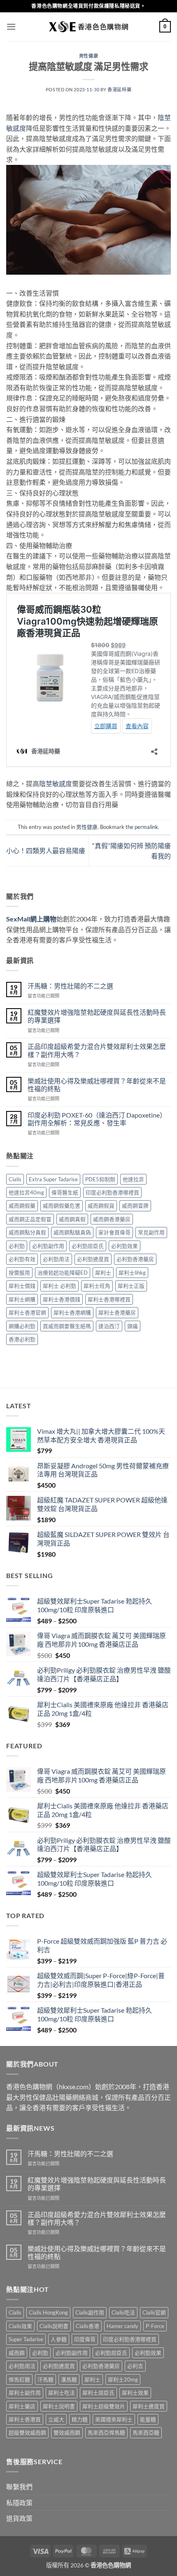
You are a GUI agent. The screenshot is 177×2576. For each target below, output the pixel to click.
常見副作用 (151, 1232)
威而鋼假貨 (101, 1206)
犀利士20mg (123, 2379)
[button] (11, 27)
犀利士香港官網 (27, 1312)
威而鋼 (17, 2353)
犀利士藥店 (22, 2406)
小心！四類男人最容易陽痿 (46, 851)
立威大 (56, 2419)
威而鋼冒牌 (135, 1206)
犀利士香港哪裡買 (109, 1299)
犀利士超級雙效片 (104, 2406)
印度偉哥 (85, 2339)
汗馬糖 (45, 2379)
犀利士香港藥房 (117, 1312)
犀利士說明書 (59, 2406)
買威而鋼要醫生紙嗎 (67, 1326)
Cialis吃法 (123, 2312)
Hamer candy (122, 2326)
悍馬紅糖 (19, 2379)
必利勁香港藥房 (135, 1259)
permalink (146, 827)
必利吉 (135, 2366)
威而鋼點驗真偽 (72, 1232)
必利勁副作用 (48, 1246)
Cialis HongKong (48, 2312)
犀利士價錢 (22, 1286)
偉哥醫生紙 (65, 1192)
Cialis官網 (154, 2312)
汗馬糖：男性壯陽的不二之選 (70, 986)
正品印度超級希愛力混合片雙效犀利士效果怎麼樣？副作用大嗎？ (97, 1050)
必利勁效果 (125, 1246)
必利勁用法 (56, 1259)
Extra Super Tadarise (53, 1179)
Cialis (15, 1179)
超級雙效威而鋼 (27, 2433)
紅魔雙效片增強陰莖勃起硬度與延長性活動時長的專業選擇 (97, 1016)
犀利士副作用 (25, 2393)
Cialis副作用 (90, 2312)
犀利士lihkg (132, 1273)
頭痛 (133, 1326)
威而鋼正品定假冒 (30, 1219)
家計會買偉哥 (114, 1232)
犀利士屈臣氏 (98, 2393)
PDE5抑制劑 (100, 1179)
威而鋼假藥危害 (62, 1206)
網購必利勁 (22, 1326)
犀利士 (103, 1273)
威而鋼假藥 (22, 1206)
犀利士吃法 (62, 2393)
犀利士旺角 (97, 1286)
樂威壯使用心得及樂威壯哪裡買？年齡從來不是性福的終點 (97, 1085)
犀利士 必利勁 (59, 1286)
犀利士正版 (131, 1286)
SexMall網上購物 (31, 919)
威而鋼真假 (72, 1219)
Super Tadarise (26, 2339)
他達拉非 (133, 1179)
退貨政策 (19, 2518)
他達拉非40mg (26, 1192)
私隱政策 (19, 2503)
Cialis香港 (87, 2326)
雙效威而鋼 (67, 2433)
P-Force (155, 2326)
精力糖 (80, 2419)
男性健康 (88, 56)
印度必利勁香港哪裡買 (112, 1192)
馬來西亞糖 (146, 2433)
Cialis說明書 (54, 2326)
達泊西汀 (109, 1326)
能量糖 (148, 2419)
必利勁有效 (22, 1259)
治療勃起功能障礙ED (63, 1273)
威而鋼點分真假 (27, 1232)
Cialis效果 (20, 2326)
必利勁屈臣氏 (88, 1246)
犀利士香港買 (25, 2419)
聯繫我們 (19, 2487)
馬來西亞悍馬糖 (106, 2433)
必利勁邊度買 (93, 1259)
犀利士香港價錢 (62, 1299)
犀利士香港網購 (72, 1312)
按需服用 (19, 1273)
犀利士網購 (22, 1299)
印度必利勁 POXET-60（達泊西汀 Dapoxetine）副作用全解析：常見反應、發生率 (97, 1119)
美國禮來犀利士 (114, 2419)
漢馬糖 (69, 2379)
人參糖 (59, 2339)
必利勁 (17, 1246)
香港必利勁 (22, 1339)
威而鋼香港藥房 (112, 1219)
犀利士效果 (135, 2393)
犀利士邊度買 (149, 2406)
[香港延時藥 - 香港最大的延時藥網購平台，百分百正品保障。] (88, 27)
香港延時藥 (119, 89)
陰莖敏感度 (56, 783)
